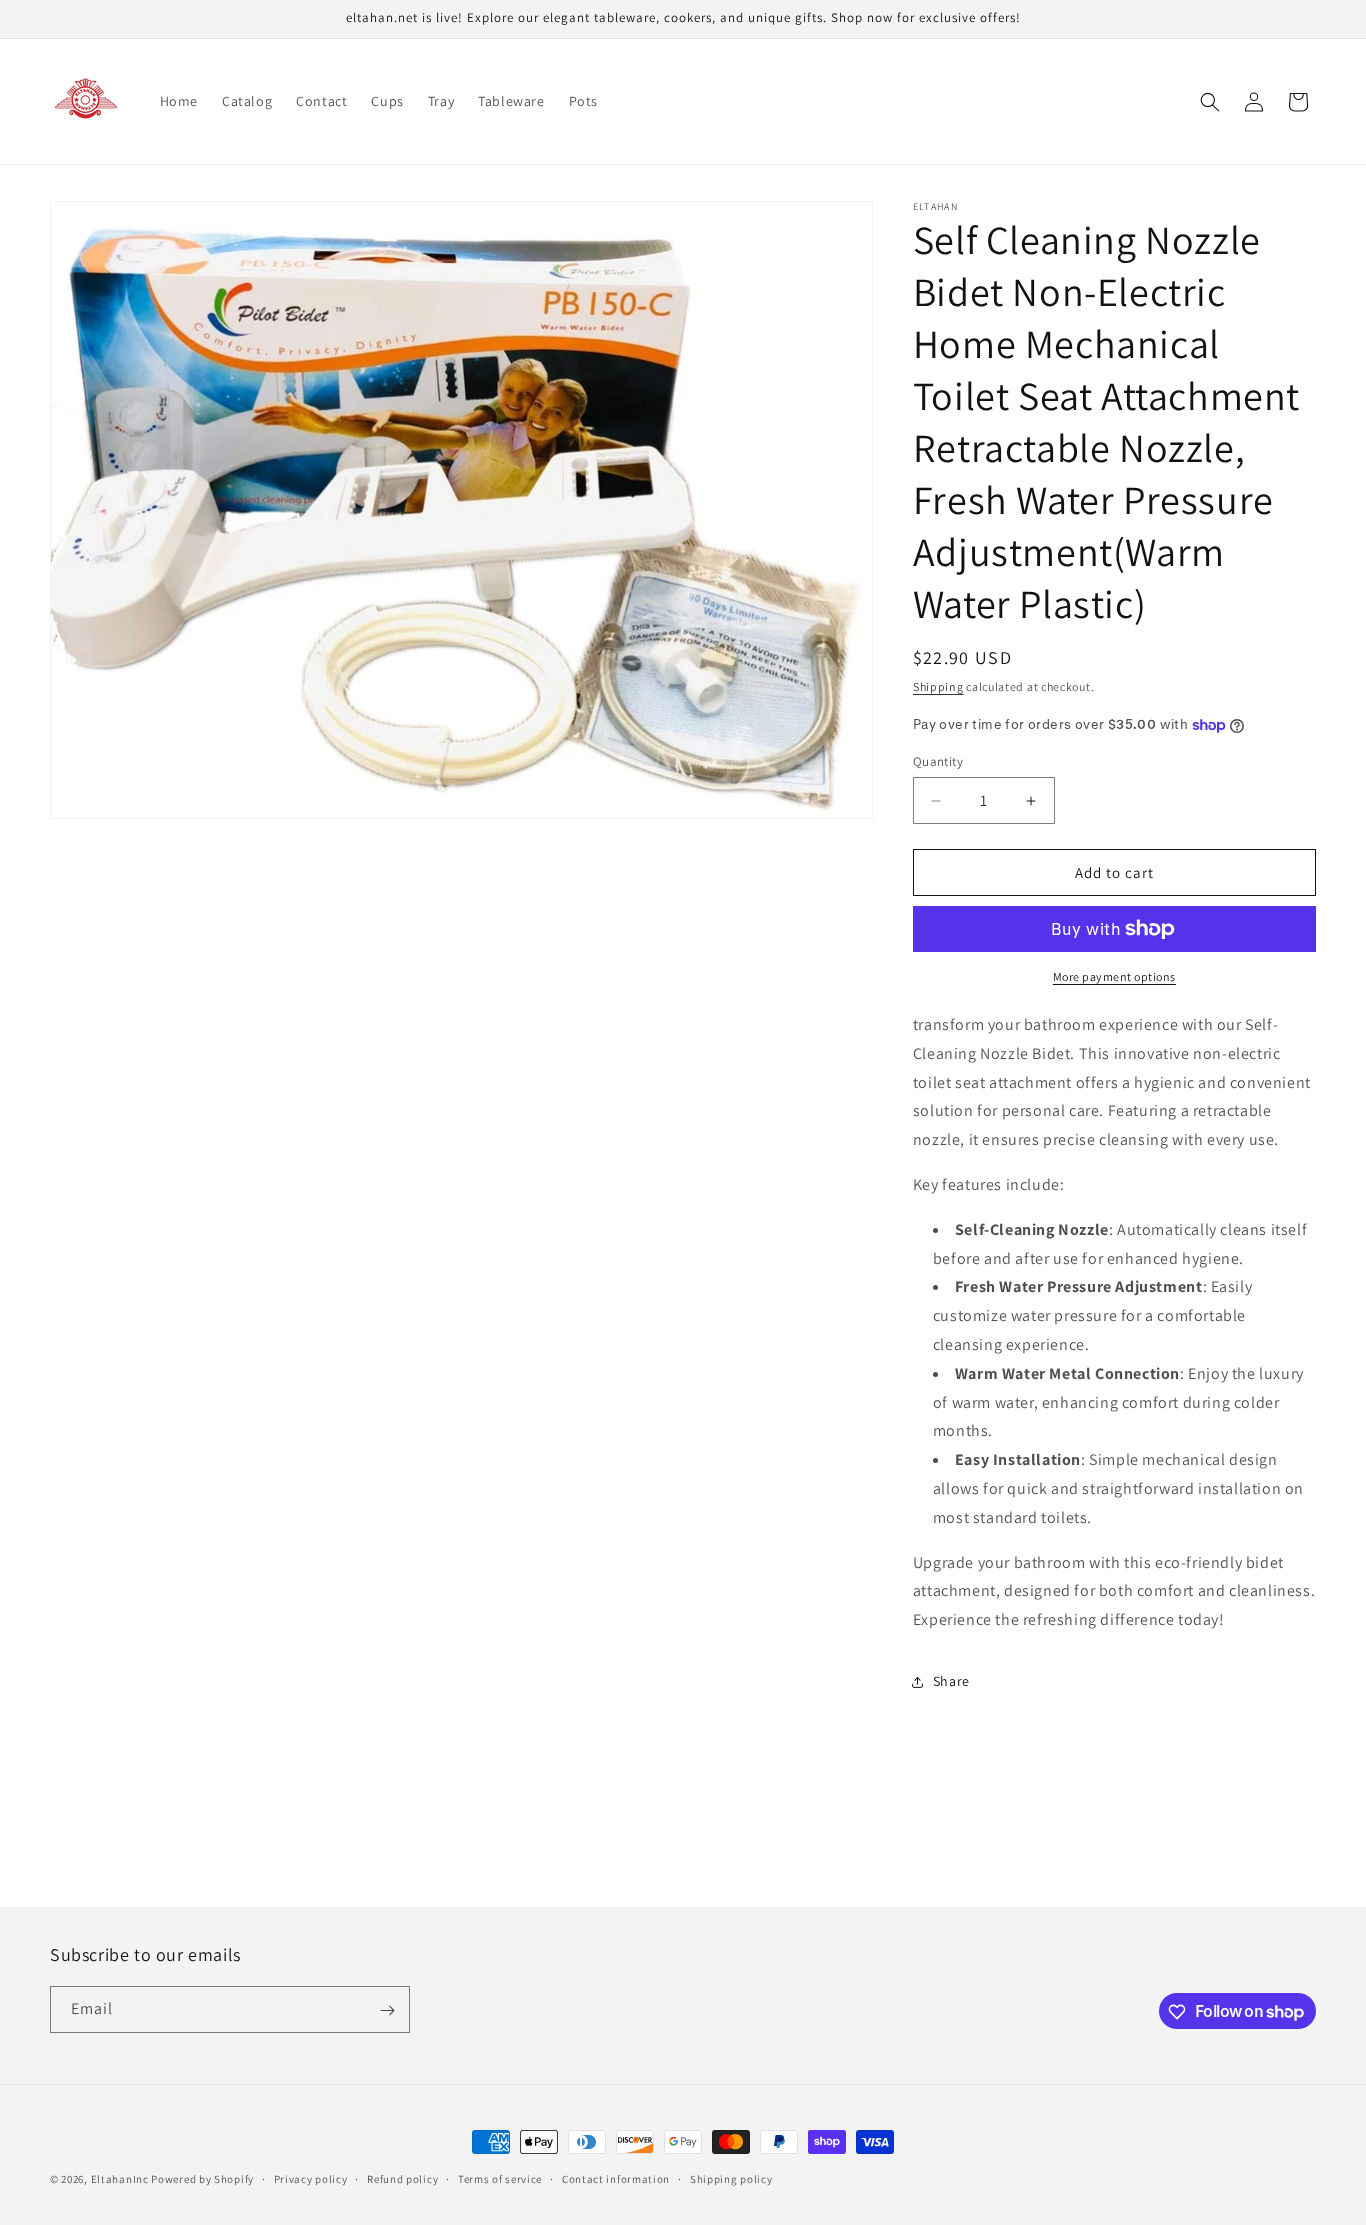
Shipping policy (731, 2178)
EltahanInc (120, 2179)
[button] (1210, 102)
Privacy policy (311, 2178)
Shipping (938, 686)
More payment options (1114, 976)
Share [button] (951, 1682)
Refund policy (402, 2178)
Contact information (616, 2178)
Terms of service (500, 2178)
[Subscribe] (387, 2010)
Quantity (938, 761)
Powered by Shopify (202, 2179)
